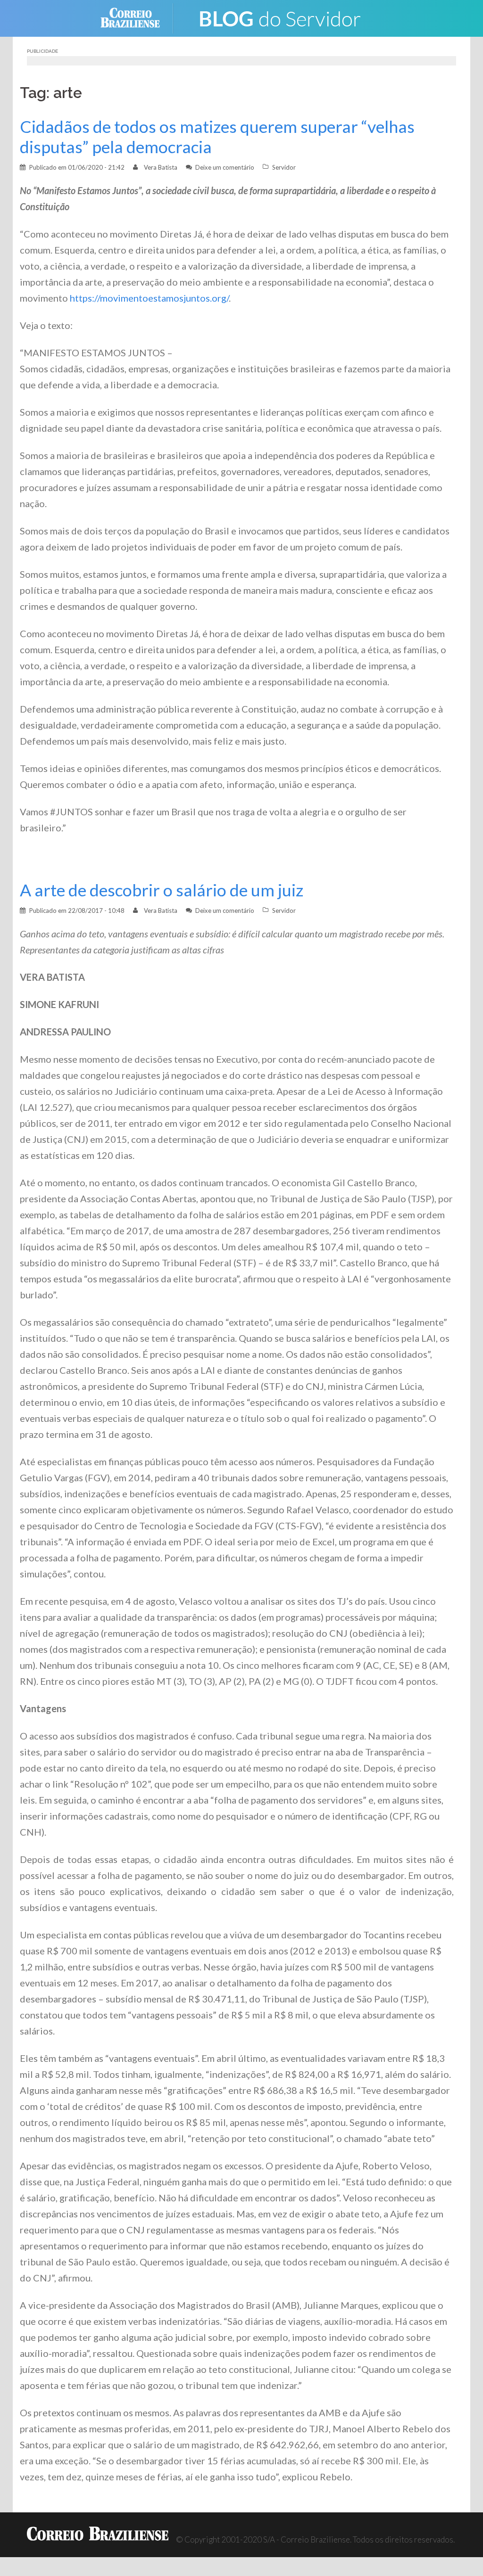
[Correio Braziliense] (137, 17)
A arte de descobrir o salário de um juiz (162, 890)
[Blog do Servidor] (279, 17)
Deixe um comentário (225, 167)
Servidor (284, 167)
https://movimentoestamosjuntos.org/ (149, 298)
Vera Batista (161, 167)
